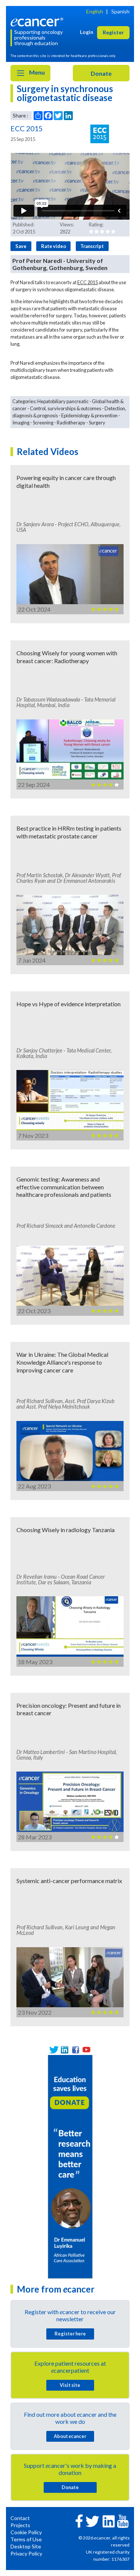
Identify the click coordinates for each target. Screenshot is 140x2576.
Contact (20, 2518)
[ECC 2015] (100, 134)
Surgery (97, 423)
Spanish (120, 11)
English (95, 11)
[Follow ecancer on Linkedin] (109, 2521)
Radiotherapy (71, 423)
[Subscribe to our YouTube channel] (86, 2050)
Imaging (21, 423)
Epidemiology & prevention (89, 415)
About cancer (70, 2436)
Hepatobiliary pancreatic (63, 401)
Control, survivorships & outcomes (66, 408)
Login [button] (87, 32)
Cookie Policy (26, 2532)
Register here (70, 2334)
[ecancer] (38, 21)
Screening (43, 423)
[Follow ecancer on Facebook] (79, 2520)
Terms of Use (26, 2539)
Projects (20, 2525)
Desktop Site (26, 2546)
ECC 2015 (88, 282)
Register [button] (113, 32)
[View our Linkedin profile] (65, 2050)
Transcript (92, 246)
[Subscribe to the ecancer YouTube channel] (123, 2521)
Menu (36, 72)
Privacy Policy (26, 2553)
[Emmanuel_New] (70, 2166)
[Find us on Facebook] (76, 2050)
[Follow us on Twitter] (54, 2050)
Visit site (70, 2385)
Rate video (54, 246)
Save (21, 246)
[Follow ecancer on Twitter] (92, 2521)
